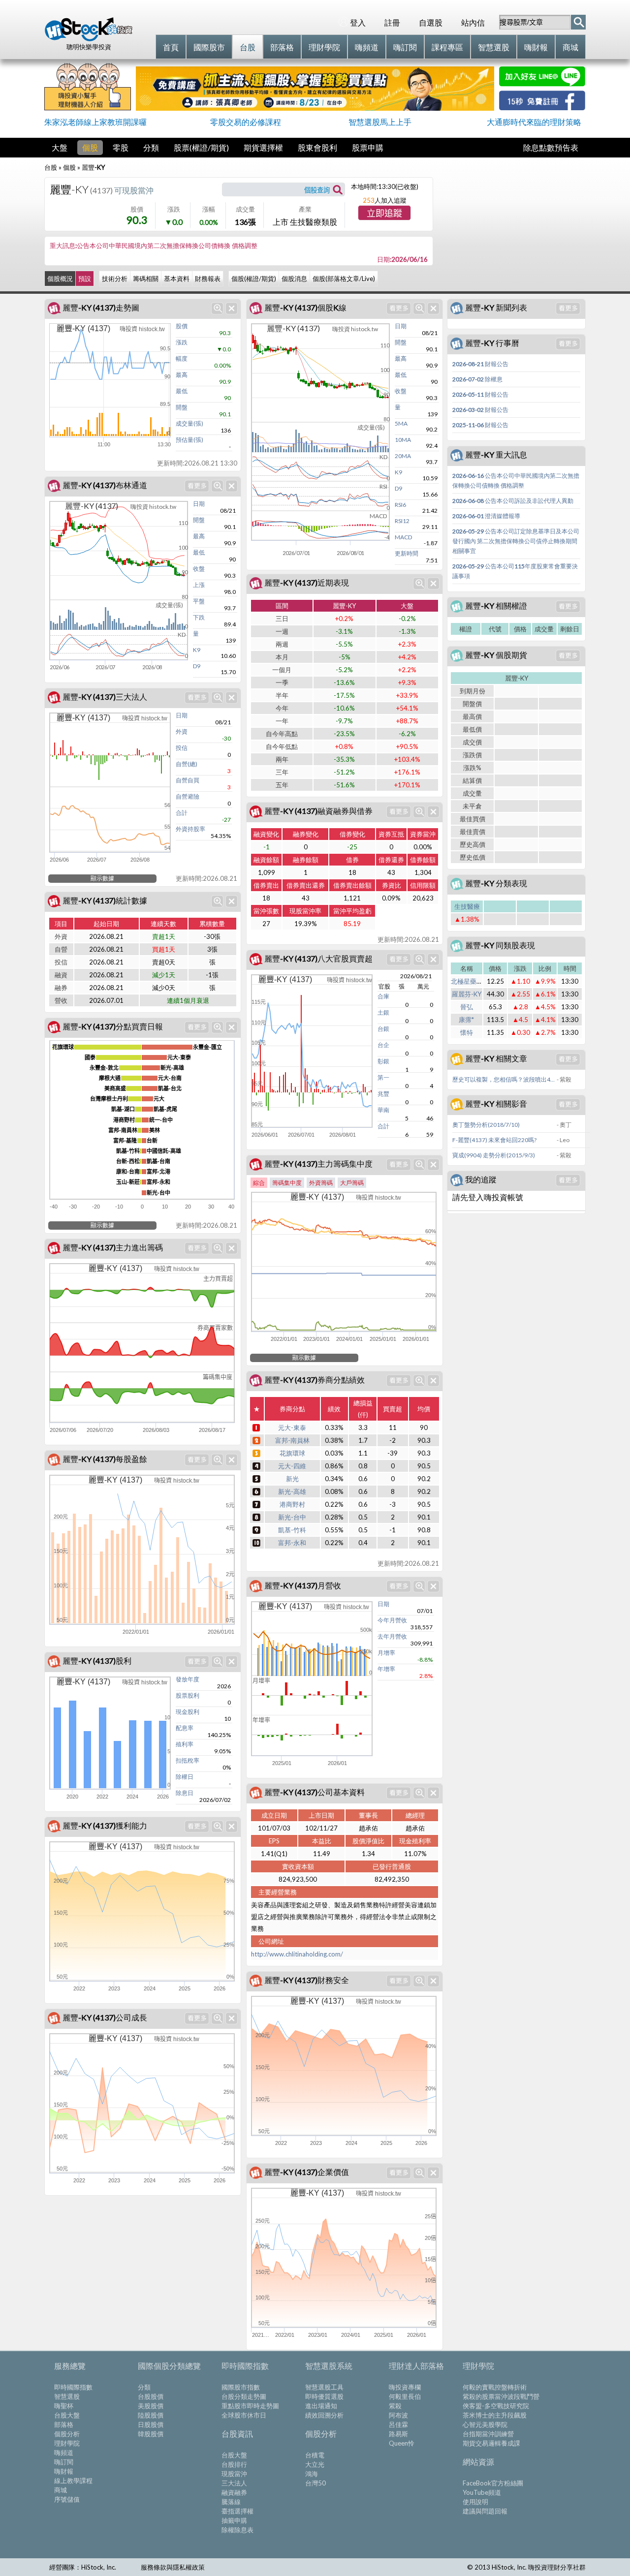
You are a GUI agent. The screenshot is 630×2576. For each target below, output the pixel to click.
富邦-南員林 (292, 1440)
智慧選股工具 (324, 2387)
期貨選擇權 (263, 147)
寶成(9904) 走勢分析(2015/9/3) (494, 1155)
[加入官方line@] (542, 83)
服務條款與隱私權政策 (173, 2567)
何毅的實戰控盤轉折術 (495, 2387)
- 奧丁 (564, 1125)
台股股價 (151, 2396)
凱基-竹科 (292, 1530)
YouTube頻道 (482, 2492)
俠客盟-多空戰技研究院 (496, 2406)
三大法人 (234, 2483)
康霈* (466, 1020)
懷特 (467, 1032)
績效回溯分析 (324, 2415)
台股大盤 (67, 2415)
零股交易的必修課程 (246, 122)
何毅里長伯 (405, 2396)
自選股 (431, 22)
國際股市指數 (241, 2387)
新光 (292, 1479)
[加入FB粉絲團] (542, 107)
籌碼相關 (146, 279)
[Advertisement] (512, 224)
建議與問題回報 (485, 2511)
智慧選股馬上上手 (380, 122)
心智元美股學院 (485, 2424)
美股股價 (151, 2406)
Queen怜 (402, 2443)
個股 (90, 147)
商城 (61, 2490)
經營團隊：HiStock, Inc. (83, 2567)
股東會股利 (317, 147)
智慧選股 (67, 2396)
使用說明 (475, 2502)
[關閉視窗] (232, 308)
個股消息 (294, 279)
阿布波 (398, 2415)
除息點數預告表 (551, 147)
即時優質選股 (324, 2396)
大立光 (315, 2464)
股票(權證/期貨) (201, 147)
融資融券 (234, 2492)
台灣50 (315, 2483)
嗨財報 (64, 2471)
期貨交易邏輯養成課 (491, 2443)
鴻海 (312, 2474)
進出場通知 (321, 2406)
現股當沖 (234, 2474)
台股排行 (234, 2464)
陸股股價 (151, 2415)
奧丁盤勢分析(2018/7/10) (486, 1125)
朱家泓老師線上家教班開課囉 (95, 122)
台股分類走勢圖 (244, 2396)
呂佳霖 (398, 2424)
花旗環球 (292, 1453)
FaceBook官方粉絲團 (493, 2483)
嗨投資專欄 (405, 2387)
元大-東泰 (292, 1428)
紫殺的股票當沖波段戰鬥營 (501, 2396)
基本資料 (177, 279)
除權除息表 (237, 2530)
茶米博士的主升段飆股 (495, 2415)
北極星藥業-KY (472, 981)
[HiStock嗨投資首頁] (89, 39)
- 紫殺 (564, 1079)
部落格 (64, 2424)
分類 (151, 147)
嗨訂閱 (64, 2462)
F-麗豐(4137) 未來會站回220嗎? (494, 1140)
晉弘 (467, 1007)
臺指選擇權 (237, 2511)
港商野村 (292, 1504)
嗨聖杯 (64, 2406)
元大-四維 (292, 1466)
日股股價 (151, 2424)
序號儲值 (67, 2499)
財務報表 (208, 279)
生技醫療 (467, 906)
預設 (85, 279)
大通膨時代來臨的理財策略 (534, 122)
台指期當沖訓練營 (488, 2434)
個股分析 (67, 2434)
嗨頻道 (64, 2452)
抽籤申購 (234, 2520)
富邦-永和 (292, 1543)
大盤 (60, 147)
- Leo (563, 1140)
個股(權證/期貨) (254, 279)
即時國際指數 (73, 2387)
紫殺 (395, 2406)
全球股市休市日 (244, 2415)
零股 (121, 147)
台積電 (315, 2455)
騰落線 (231, 2502)
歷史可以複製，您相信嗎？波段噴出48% (504, 1079)
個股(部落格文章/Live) (344, 279)
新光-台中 (292, 1517)
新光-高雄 (292, 1491)
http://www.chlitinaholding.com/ (297, 1954)
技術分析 (115, 279)
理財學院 (67, 2443)
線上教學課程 (73, 2481)
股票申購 (368, 147)
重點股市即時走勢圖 (250, 2406)
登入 (358, 22)
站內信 (473, 22)
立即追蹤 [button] (384, 214)
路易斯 (398, 2434)
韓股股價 (151, 2434)
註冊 (392, 22)
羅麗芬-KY (467, 994)
